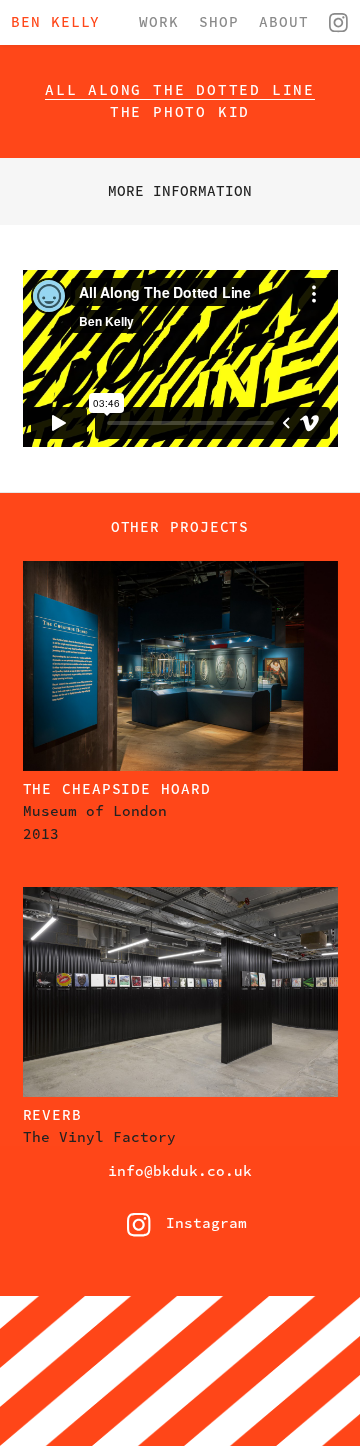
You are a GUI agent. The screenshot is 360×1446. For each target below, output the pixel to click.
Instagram (180, 1226)
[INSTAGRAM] (339, 24)
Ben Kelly (55, 22)
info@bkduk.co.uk (180, 1171)
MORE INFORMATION (180, 191)
